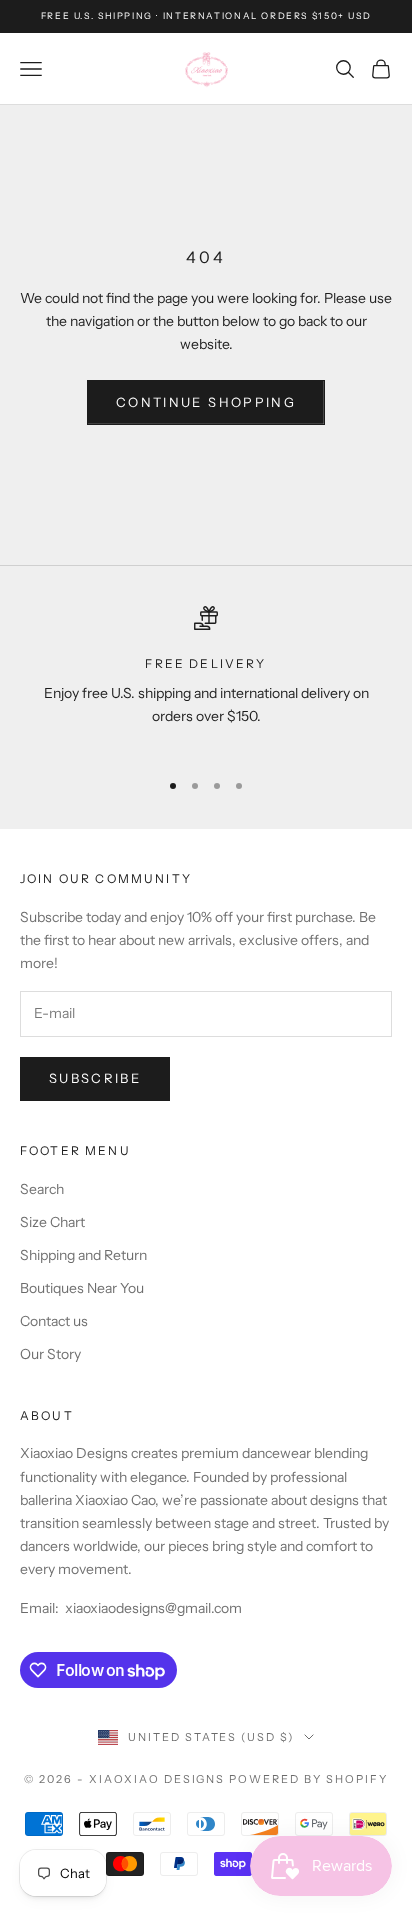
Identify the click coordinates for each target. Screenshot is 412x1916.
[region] (206, 679)
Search (42, 1189)
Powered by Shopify (308, 1779)
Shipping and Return (83, 1255)
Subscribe (95, 1078)
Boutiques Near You (82, 1288)
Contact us (54, 1321)
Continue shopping (206, 402)
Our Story (50, 1354)
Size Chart (52, 1222)
